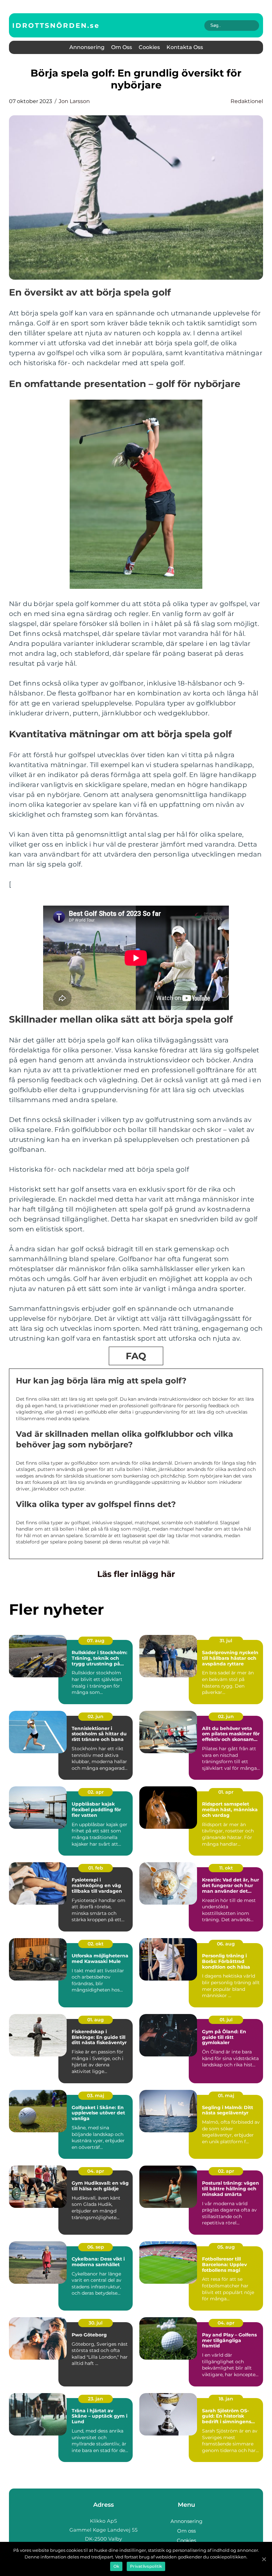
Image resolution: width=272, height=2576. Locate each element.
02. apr (96, 1792)
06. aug (226, 1944)
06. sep (96, 2247)
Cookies (149, 47)
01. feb (96, 1868)
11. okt (226, 1868)
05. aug (226, 2247)
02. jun (96, 1716)
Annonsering (87, 47)
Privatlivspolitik (146, 2566)
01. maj (226, 2096)
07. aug (96, 1641)
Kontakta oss (185, 47)
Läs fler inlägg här (136, 1574)
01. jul (226, 2020)
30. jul (96, 2323)
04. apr (96, 2171)
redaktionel (247, 101)
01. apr (226, 1792)
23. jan (96, 2399)
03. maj (96, 2096)
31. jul (226, 1641)
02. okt (96, 1944)
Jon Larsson (74, 101)
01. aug (96, 2020)
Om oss (122, 47)
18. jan (226, 2399)
